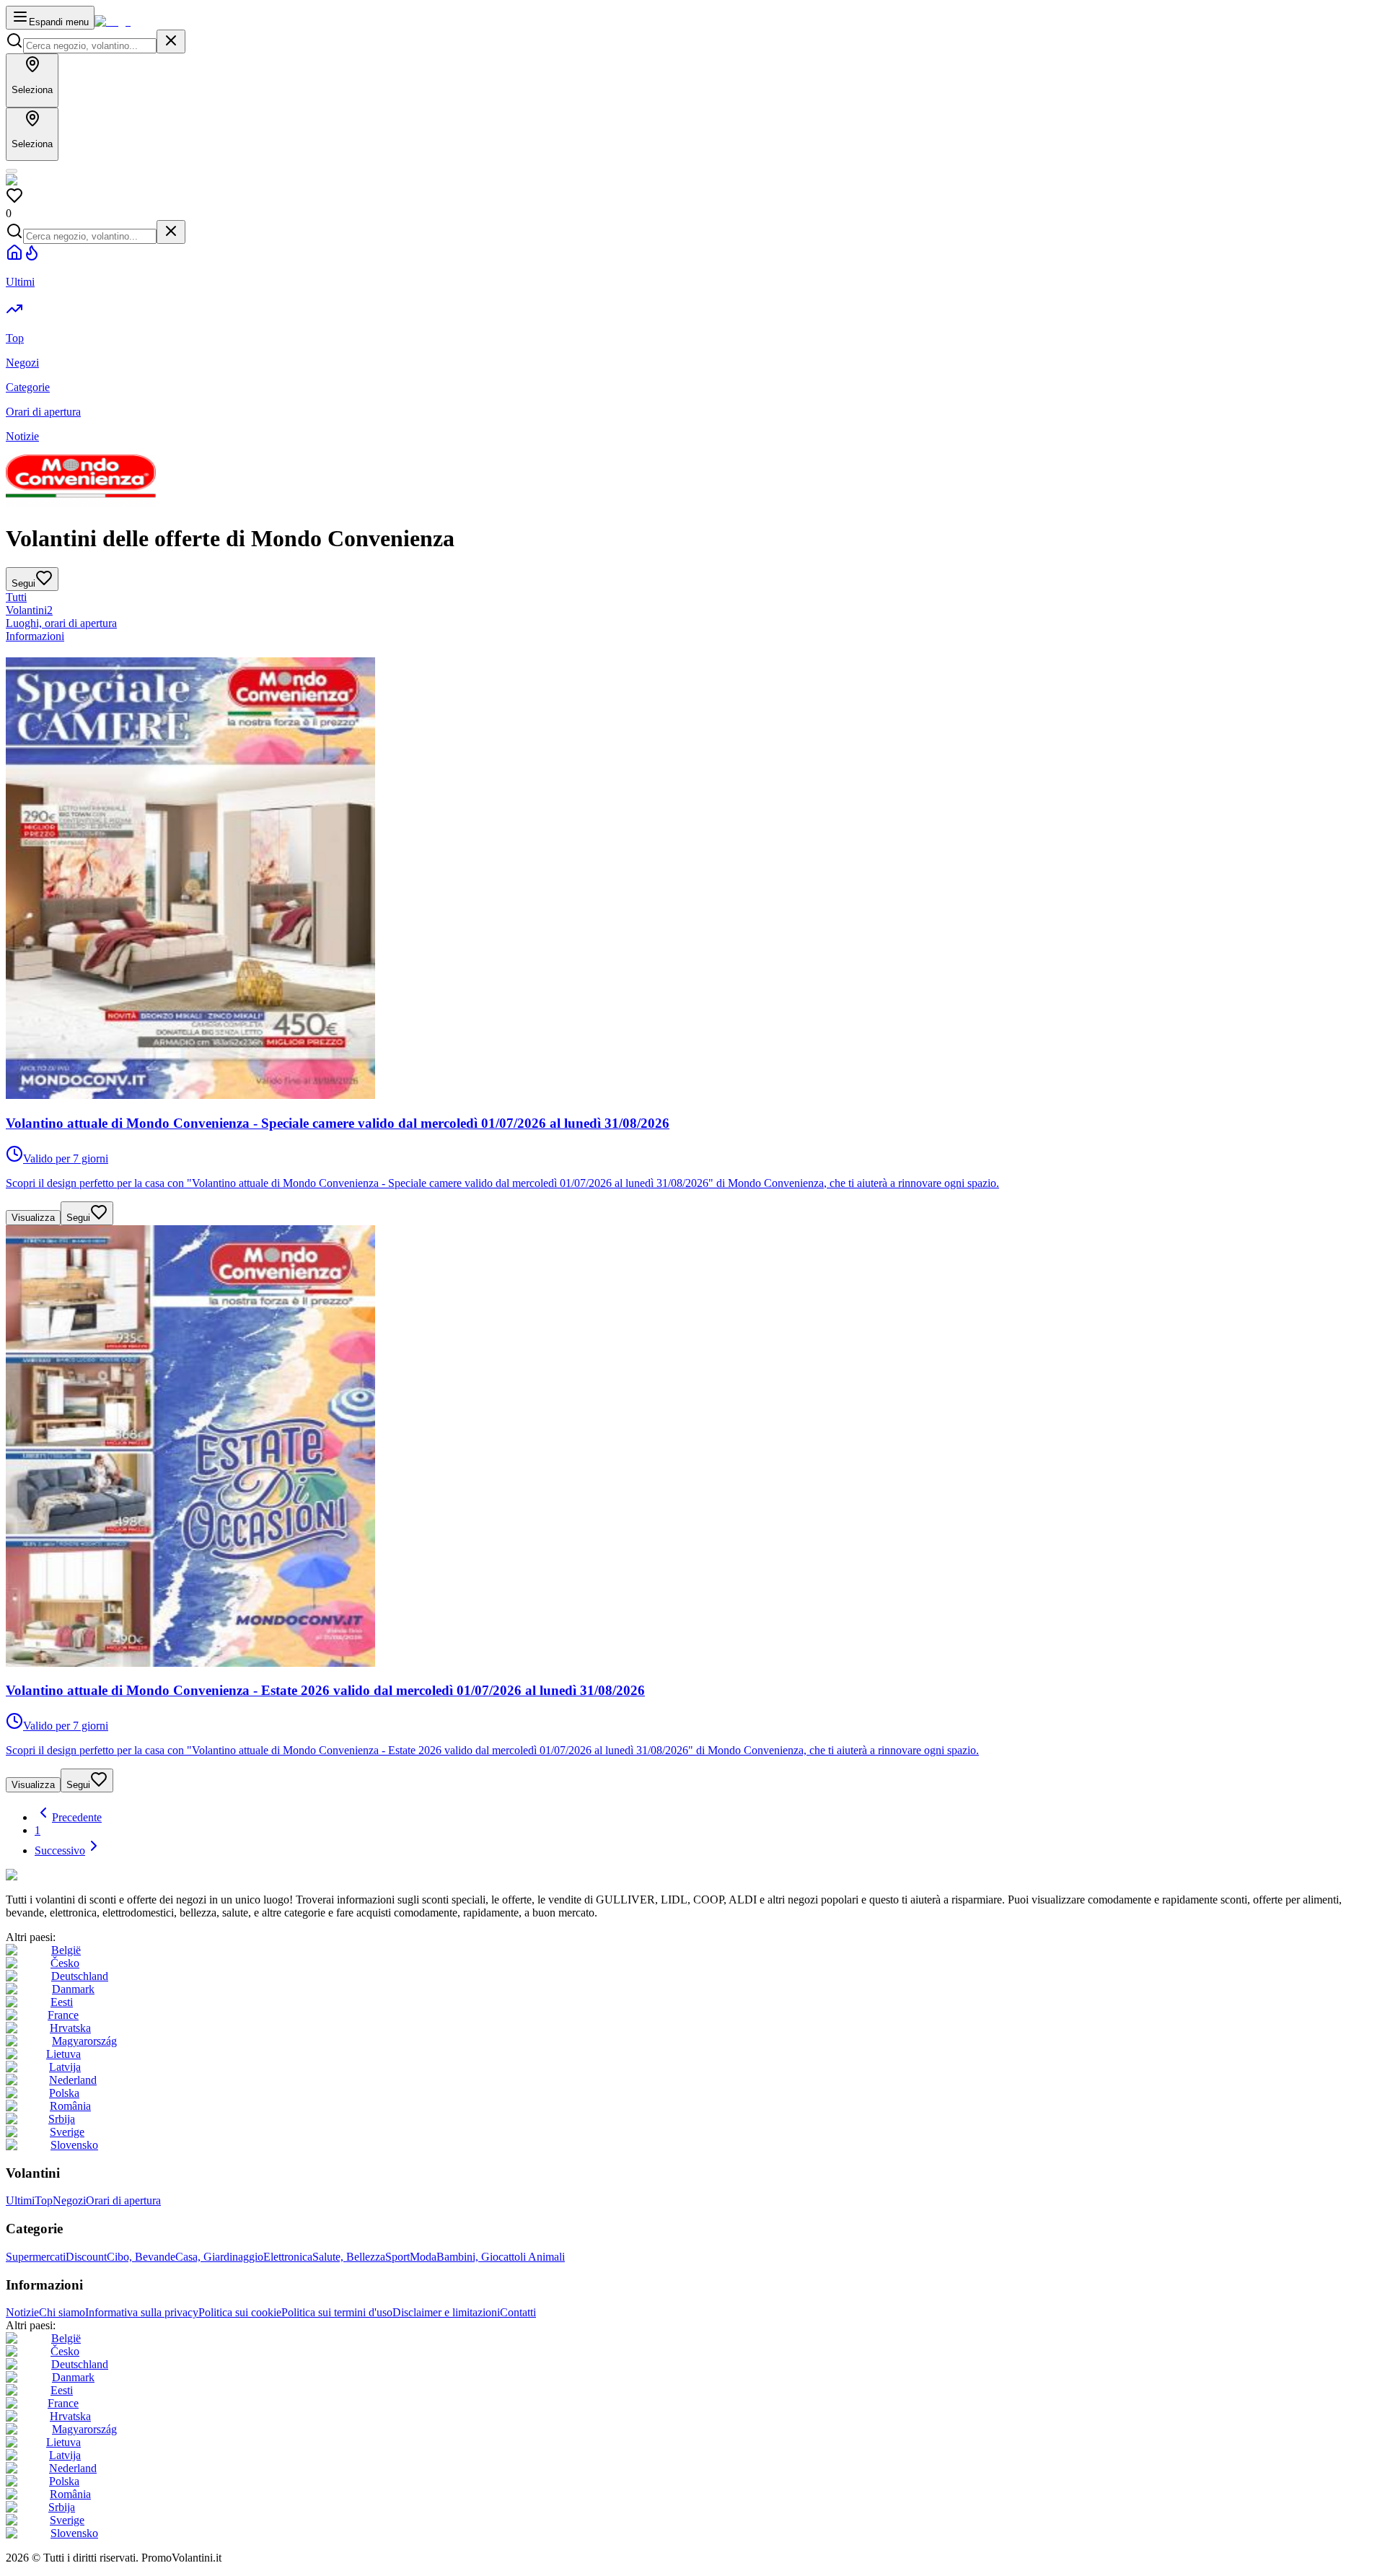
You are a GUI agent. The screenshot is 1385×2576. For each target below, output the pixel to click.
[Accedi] (12, 171)
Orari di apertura (123, 2200)
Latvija (65, 2067)
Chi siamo (62, 2312)
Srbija (62, 2119)
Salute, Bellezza (349, 2257)
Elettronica (288, 2257)
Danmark (73, 1989)
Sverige (67, 2132)
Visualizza (33, 1218)
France (63, 2015)
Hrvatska (70, 2028)
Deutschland (80, 1976)
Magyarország (84, 2041)
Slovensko (74, 2145)
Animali (546, 2257)
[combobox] (90, 46)
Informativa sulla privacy (142, 2312)
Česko (65, 1963)
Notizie (22, 2312)
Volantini (29, 610)
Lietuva (63, 2054)
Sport (397, 2257)
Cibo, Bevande (141, 2257)
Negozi (69, 2200)
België (66, 1950)
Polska (64, 2093)
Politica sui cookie (240, 2312)
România (70, 2106)
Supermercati (36, 2257)
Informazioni (35, 636)
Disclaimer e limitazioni (446, 2312)
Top (44, 2200)
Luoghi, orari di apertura (61, 623)
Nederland (73, 2080)
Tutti (16, 597)
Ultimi (20, 2200)
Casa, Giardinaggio (219, 2257)
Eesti (62, 2002)
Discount (86, 2257)
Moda (423, 2257)
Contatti (518, 2312)
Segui (78, 1218)
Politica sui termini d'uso (337, 2312)
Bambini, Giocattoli (482, 2257)
